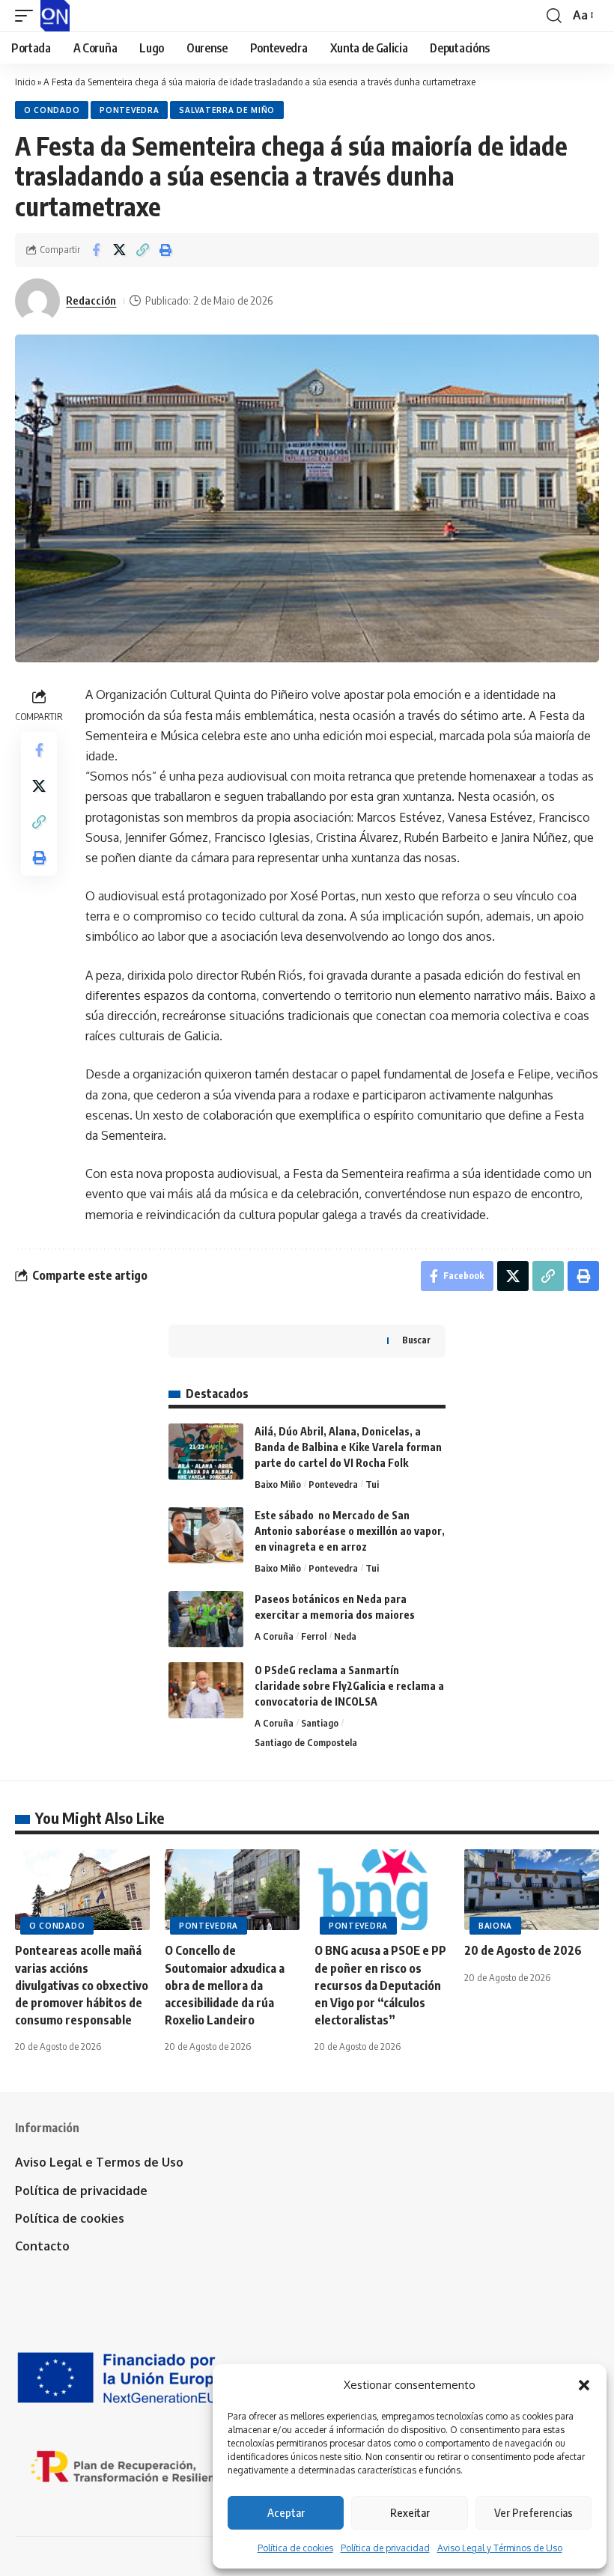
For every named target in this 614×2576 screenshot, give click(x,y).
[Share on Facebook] (96, 250)
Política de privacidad (385, 2548)
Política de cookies (295, 2548)
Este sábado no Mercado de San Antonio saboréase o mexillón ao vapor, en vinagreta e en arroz (350, 1531)
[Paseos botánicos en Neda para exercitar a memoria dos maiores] (206, 1619)
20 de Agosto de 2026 (523, 1950)
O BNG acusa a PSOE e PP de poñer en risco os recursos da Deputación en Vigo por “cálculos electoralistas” (380, 1985)
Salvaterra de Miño (227, 110)
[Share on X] (119, 250)
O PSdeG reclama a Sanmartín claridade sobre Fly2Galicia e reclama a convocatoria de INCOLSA (349, 1686)
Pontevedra (129, 110)
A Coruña (274, 1636)
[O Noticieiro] (55, 16)
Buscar (416, 1340)
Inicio (25, 82)
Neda (345, 1636)
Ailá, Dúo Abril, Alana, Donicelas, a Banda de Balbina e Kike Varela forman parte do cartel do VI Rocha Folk (348, 1447)
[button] (584, 2385)
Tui (372, 1484)
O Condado (52, 110)
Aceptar (286, 2512)
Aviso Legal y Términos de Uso (500, 2548)
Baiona (495, 1926)
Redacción (91, 300)
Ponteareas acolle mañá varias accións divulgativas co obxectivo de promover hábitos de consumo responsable (82, 1985)
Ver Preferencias (534, 2512)
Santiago (320, 1723)
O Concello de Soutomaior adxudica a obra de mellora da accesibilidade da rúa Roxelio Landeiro (225, 1985)
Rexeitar (410, 2512)
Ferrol (314, 1636)
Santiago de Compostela (306, 1742)
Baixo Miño (278, 1484)
